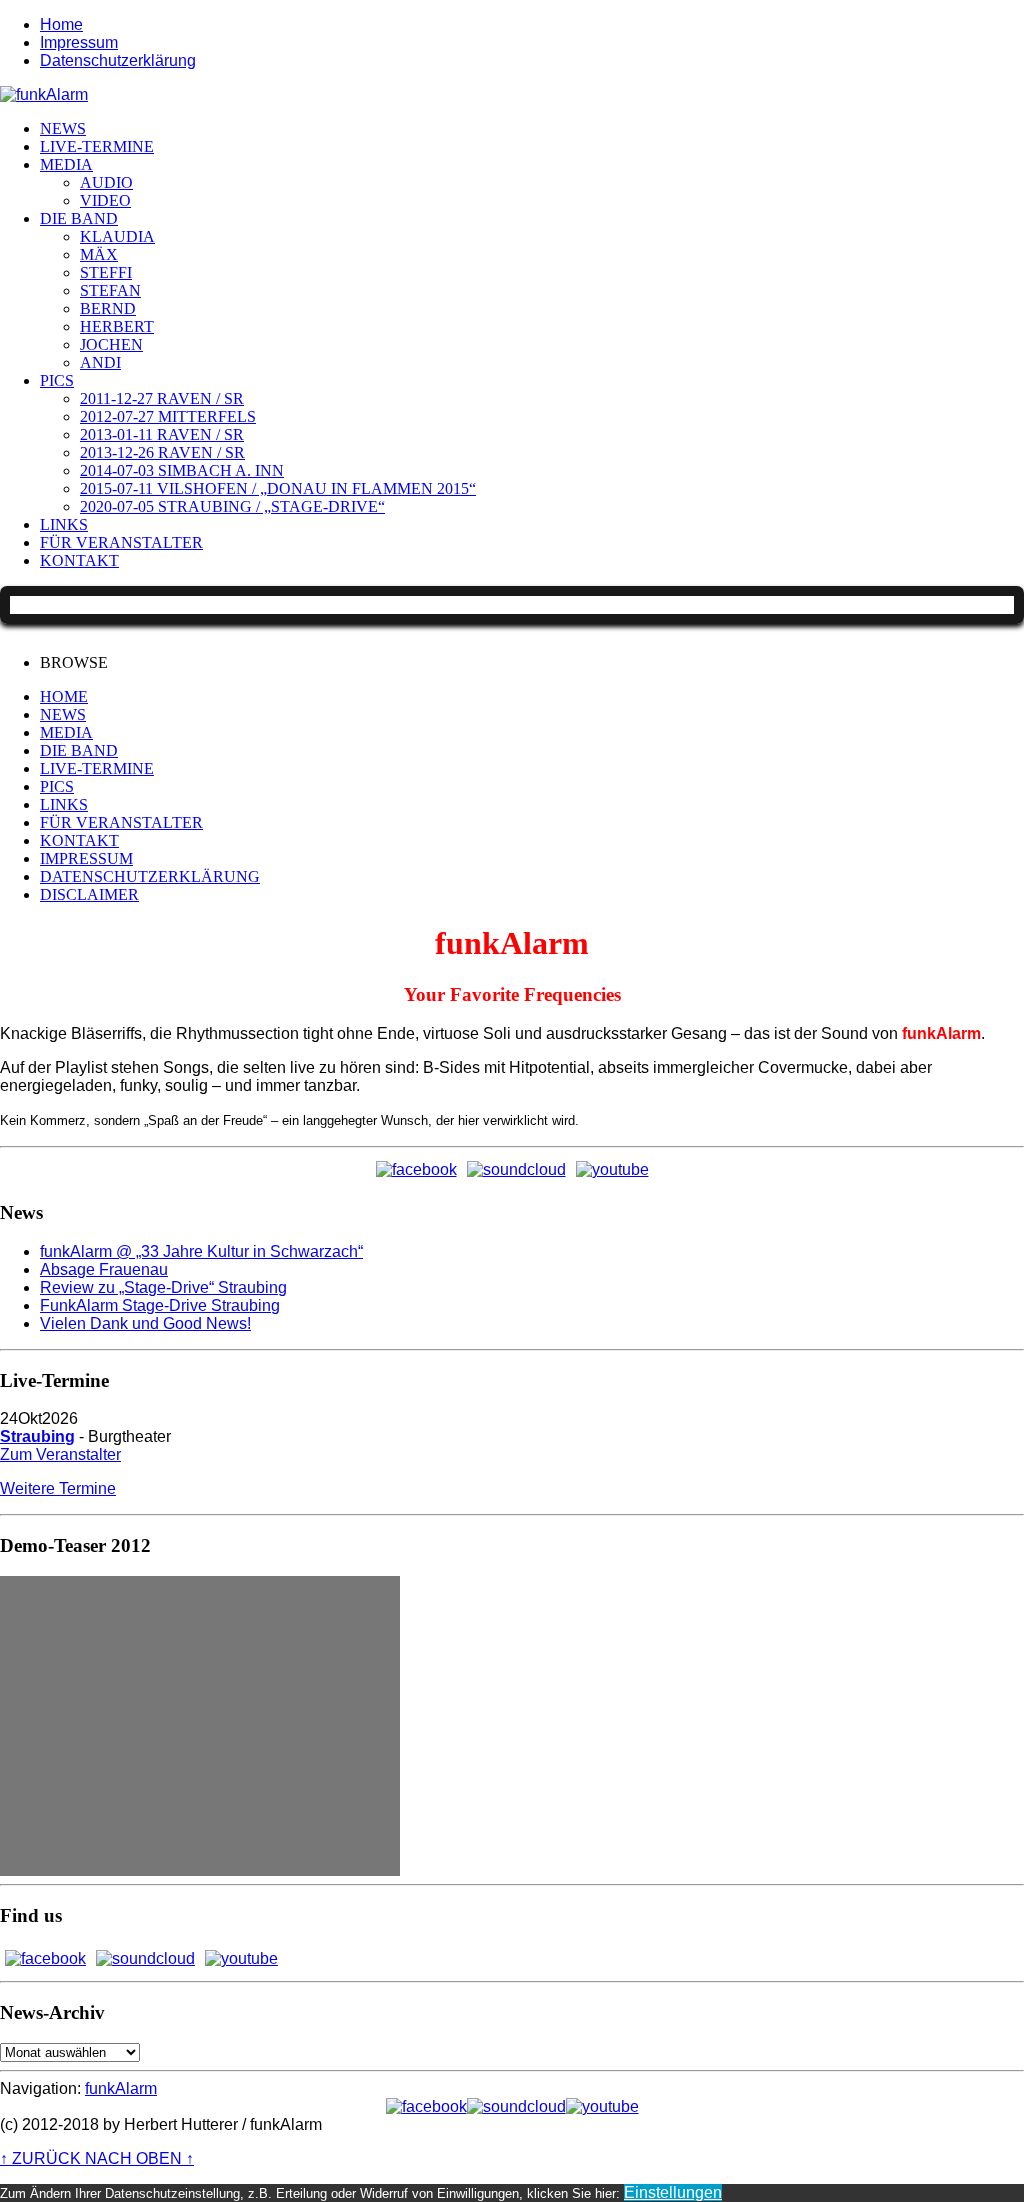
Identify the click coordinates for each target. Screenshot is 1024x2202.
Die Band (79, 218)
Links (64, 524)
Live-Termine (97, 146)
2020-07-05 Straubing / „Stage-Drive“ (232, 506)
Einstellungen (673, 2192)
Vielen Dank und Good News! (145, 1323)
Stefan (110, 290)
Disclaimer (89, 894)
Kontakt (79, 560)
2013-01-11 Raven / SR (162, 434)
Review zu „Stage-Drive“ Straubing (163, 1287)
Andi (100, 362)
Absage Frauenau (104, 1269)
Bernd (108, 308)
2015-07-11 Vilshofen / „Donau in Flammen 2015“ (278, 488)
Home (61, 24)
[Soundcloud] (516, 1170)
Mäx (99, 254)
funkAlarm (121, 2088)
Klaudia (117, 236)
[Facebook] (416, 1170)
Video (105, 200)
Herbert (117, 326)
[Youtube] (612, 1170)
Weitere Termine (58, 1488)
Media (66, 164)
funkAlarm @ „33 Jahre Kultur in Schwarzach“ (201, 1251)
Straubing (37, 1436)
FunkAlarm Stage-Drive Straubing (160, 1305)
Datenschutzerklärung (118, 60)
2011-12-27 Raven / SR (162, 398)
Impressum (79, 42)
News (63, 128)
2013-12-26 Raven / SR (162, 452)
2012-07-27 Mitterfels (168, 416)
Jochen (111, 344)
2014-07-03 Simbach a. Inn (182, 470)
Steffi (106, 272)
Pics (57, 380)
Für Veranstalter (121, 542)
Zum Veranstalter (60, 1454)
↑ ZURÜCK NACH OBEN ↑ (97, 2158)
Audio (106, 182)
